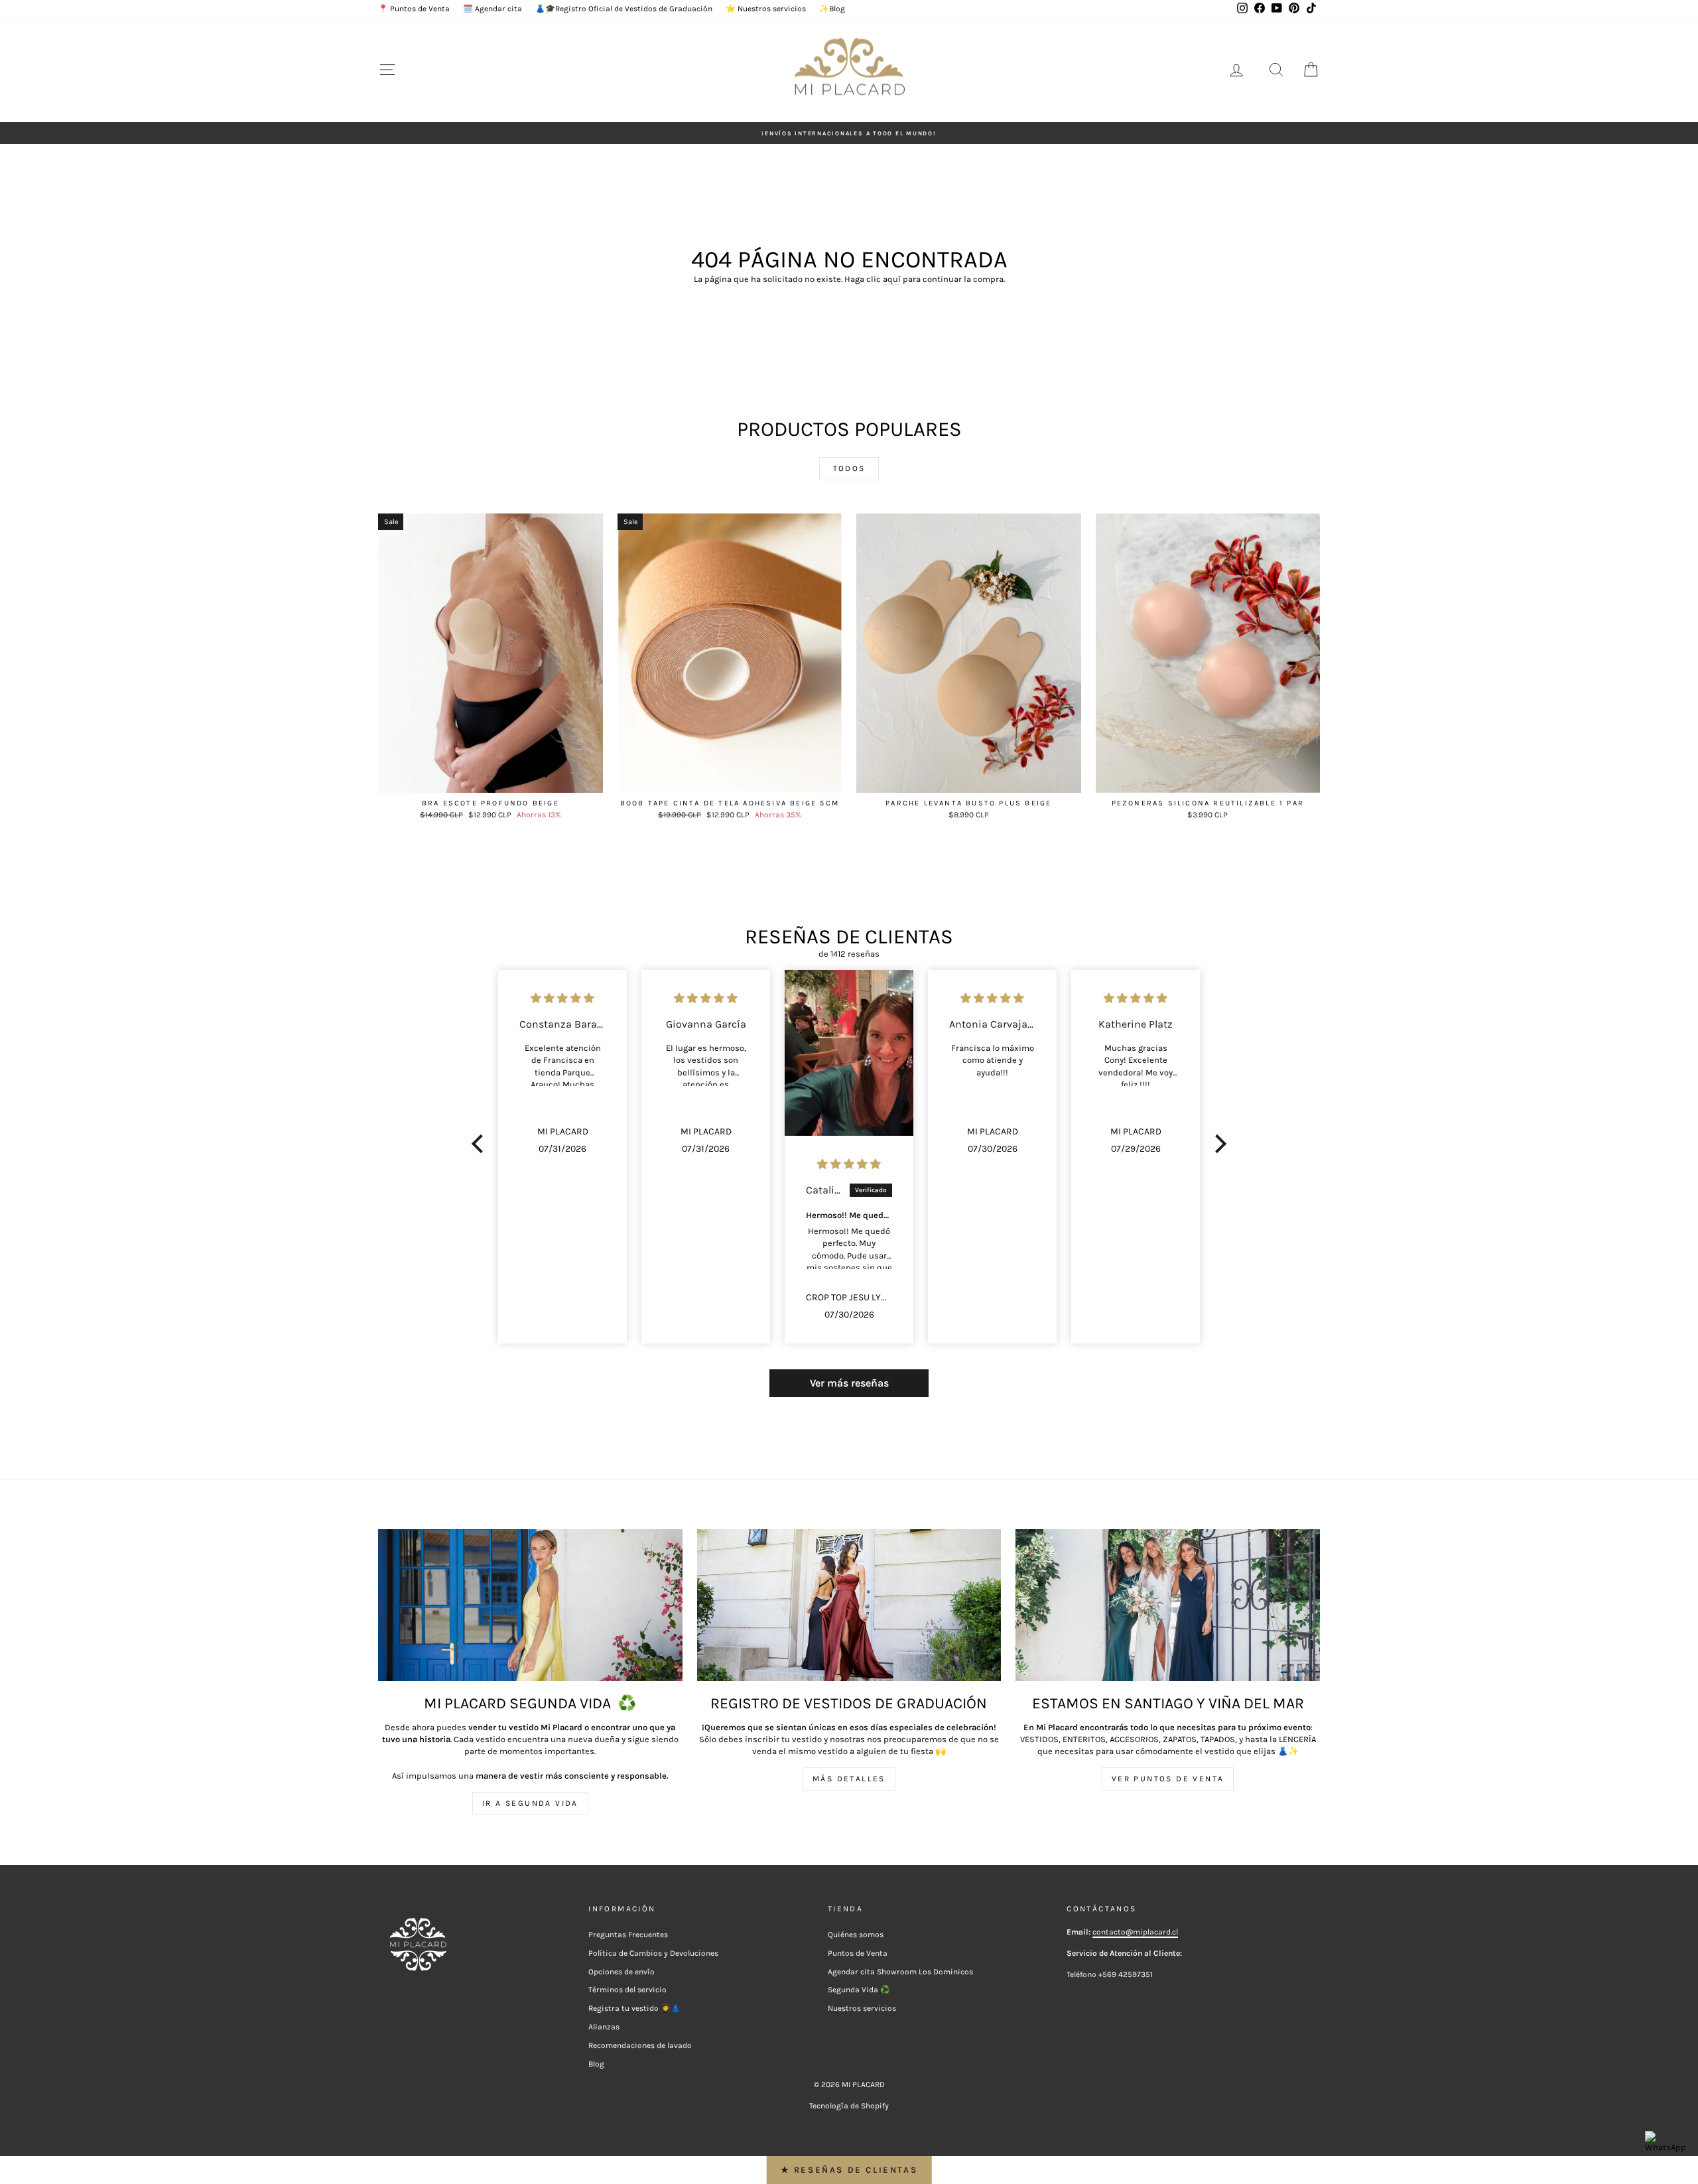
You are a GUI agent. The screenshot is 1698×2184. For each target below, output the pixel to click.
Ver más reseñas (849, 1383)
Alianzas (604, 2027)
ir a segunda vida (530, 1803)
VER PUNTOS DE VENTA (1168, 1779)
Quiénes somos (856, 1935)
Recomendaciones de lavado (640, 2045)
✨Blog (832, 9)
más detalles (849, 1779)
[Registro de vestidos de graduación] (849, 1605)
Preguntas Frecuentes (628, 1935)
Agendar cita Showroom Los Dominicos (900, 1972)
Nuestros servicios (862, 2008)
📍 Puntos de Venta (414, 9)
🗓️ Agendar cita (492, 9)
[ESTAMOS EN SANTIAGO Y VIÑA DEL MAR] (1168, 1605)
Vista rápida (490, 779)
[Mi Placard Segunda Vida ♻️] (530, 1605)
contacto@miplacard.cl (1135, 1932)
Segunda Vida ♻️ (859, 1990)
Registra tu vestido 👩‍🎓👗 (634, 2008)
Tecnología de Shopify (849, 2106)
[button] (481, 1144)
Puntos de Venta (858, 1953)
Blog (596, 2064)
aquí (892, 279)
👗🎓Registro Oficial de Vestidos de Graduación (624, 9)
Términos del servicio (627, 1990)
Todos (849, 468)
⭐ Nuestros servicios (766, 9)
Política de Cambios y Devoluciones (653, 1953)
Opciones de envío (621, 1972)
